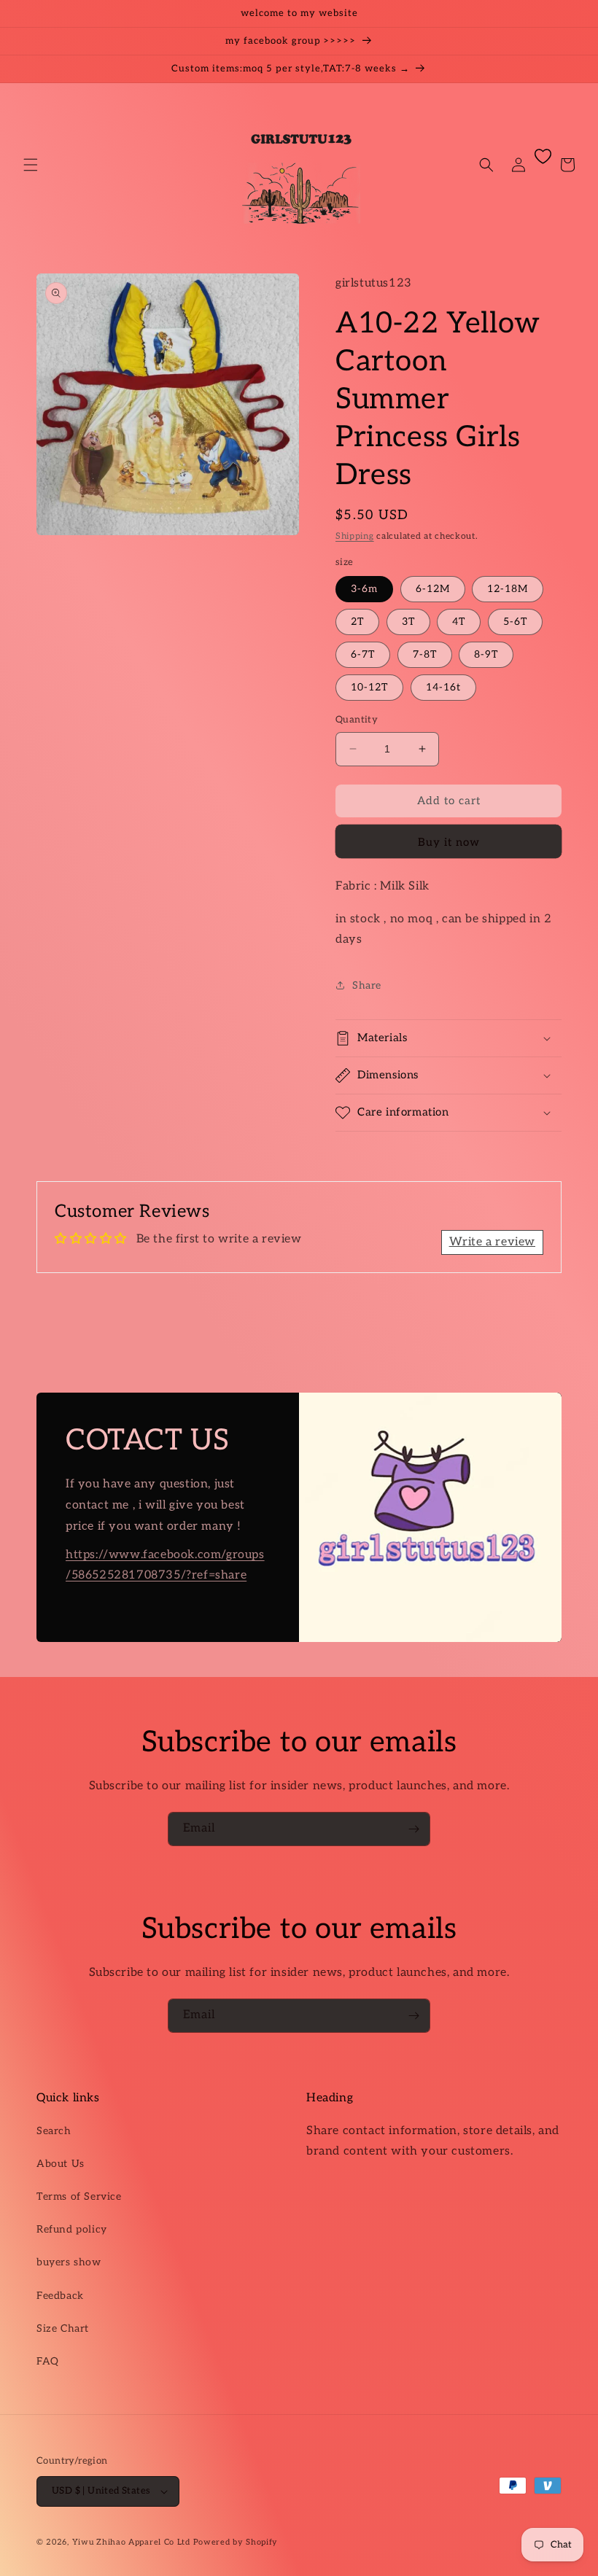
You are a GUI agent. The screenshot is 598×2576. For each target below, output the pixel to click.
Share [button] (367, 985)
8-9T (486, 654)
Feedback (60, 2296)
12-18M (508, 589)
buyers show (69, 2262)
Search (54, 2131)
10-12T (369, 687)
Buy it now (449, 842)
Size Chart (63, 2328)
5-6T (515, 622)
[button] (31, 165)
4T (459, 622)
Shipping (355, 536)
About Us (61, 2164)
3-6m (364, 589)
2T (357, 622)
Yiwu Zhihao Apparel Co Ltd (131, 2542)
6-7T (363, 654)
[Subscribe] (413, 1829)
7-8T (425, 654)
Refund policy (72, 2229)
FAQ (48, 2361)
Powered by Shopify (236, 2542)
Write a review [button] (492, 1242)
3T (408, 622)
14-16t (443, 687)
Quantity (357, 720)
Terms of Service (79, 2196)
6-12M (433, 589)
